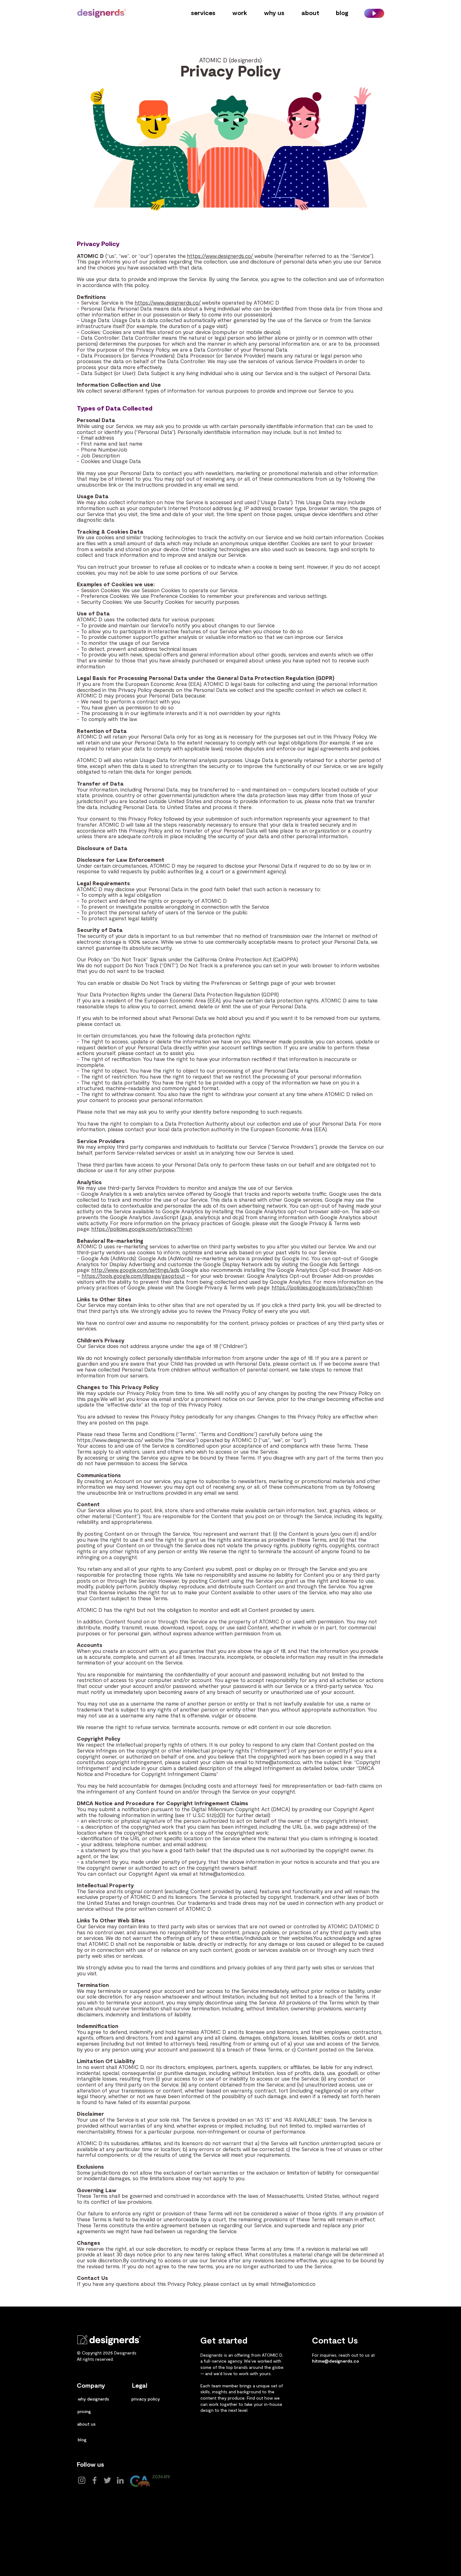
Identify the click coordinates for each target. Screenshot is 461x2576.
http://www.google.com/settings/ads (135, 1270)
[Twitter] (107, 2480)
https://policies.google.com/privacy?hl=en (142, 1229)
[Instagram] (82, 2480)
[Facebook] (95, 2480)
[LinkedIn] (120, 2480)
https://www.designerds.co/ (220, 256)
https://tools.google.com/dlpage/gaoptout (133, 1276)
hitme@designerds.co (336, 2361)
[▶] (374, 13)
